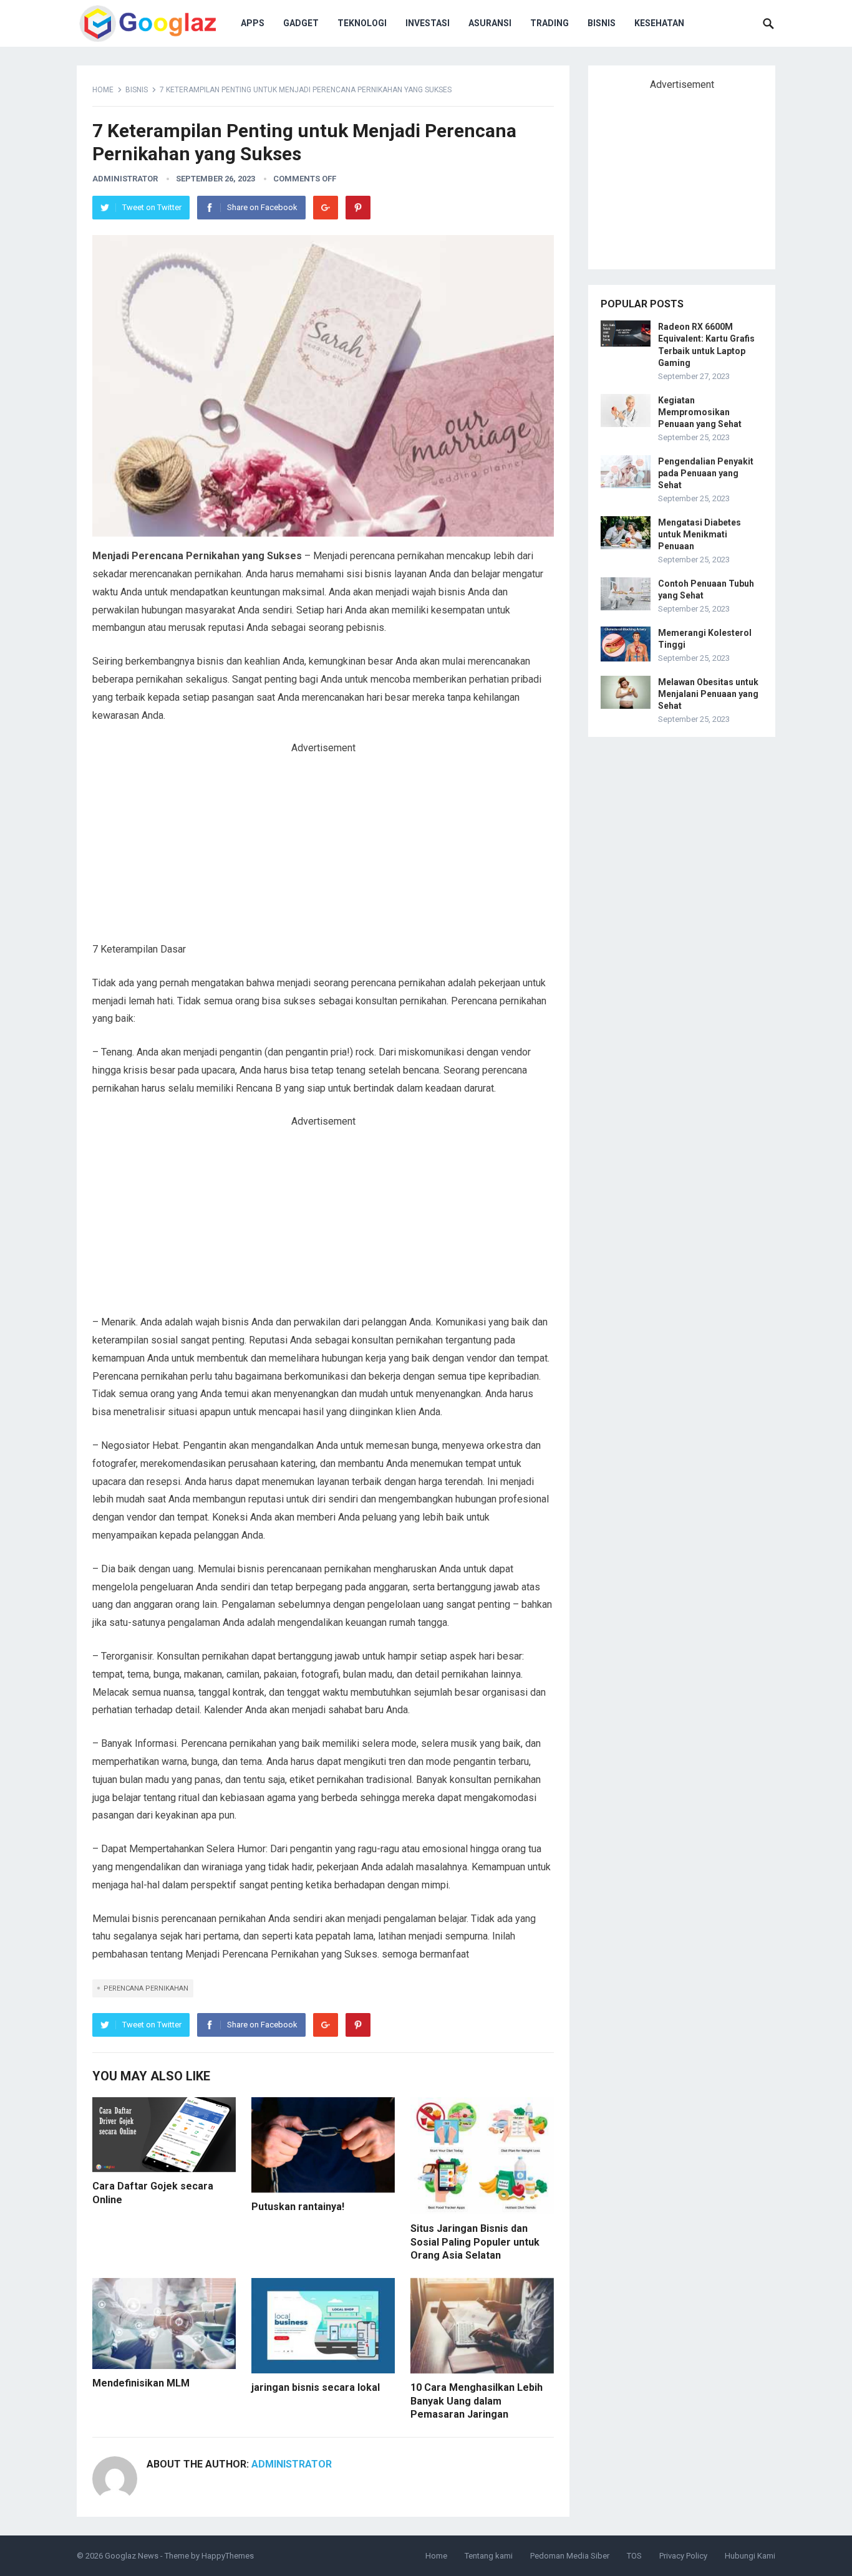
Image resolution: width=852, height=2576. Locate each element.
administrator (125, 179)
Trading (549, 23)
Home (103, 90)
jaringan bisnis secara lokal (316, 2387)
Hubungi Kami (750, 2556)
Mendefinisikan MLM (141, 2383)
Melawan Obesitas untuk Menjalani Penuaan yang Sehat (708, 694)
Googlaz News (132, 2556)
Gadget (301, 23)
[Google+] (326, 208)
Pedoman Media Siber (570, 2556)
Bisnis (602, 23)
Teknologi (362, 23)
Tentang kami (489, 2556)
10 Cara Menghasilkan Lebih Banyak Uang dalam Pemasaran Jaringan (477, 2401)
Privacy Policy (683, 2556)
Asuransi (490, 23)
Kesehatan (659, 23)
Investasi (428, 23)
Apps (253, 23)
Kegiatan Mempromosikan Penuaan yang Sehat (700, 412)
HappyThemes (228, 2556)
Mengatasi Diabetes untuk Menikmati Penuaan (700, 534)
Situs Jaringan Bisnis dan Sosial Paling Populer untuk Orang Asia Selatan (475, 2242)
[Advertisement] (323, 848)
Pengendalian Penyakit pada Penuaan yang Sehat (706, 473)
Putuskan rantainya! (298, 2207)
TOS (634, 2556)
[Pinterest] (358, 208)
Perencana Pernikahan (146, 1988)
